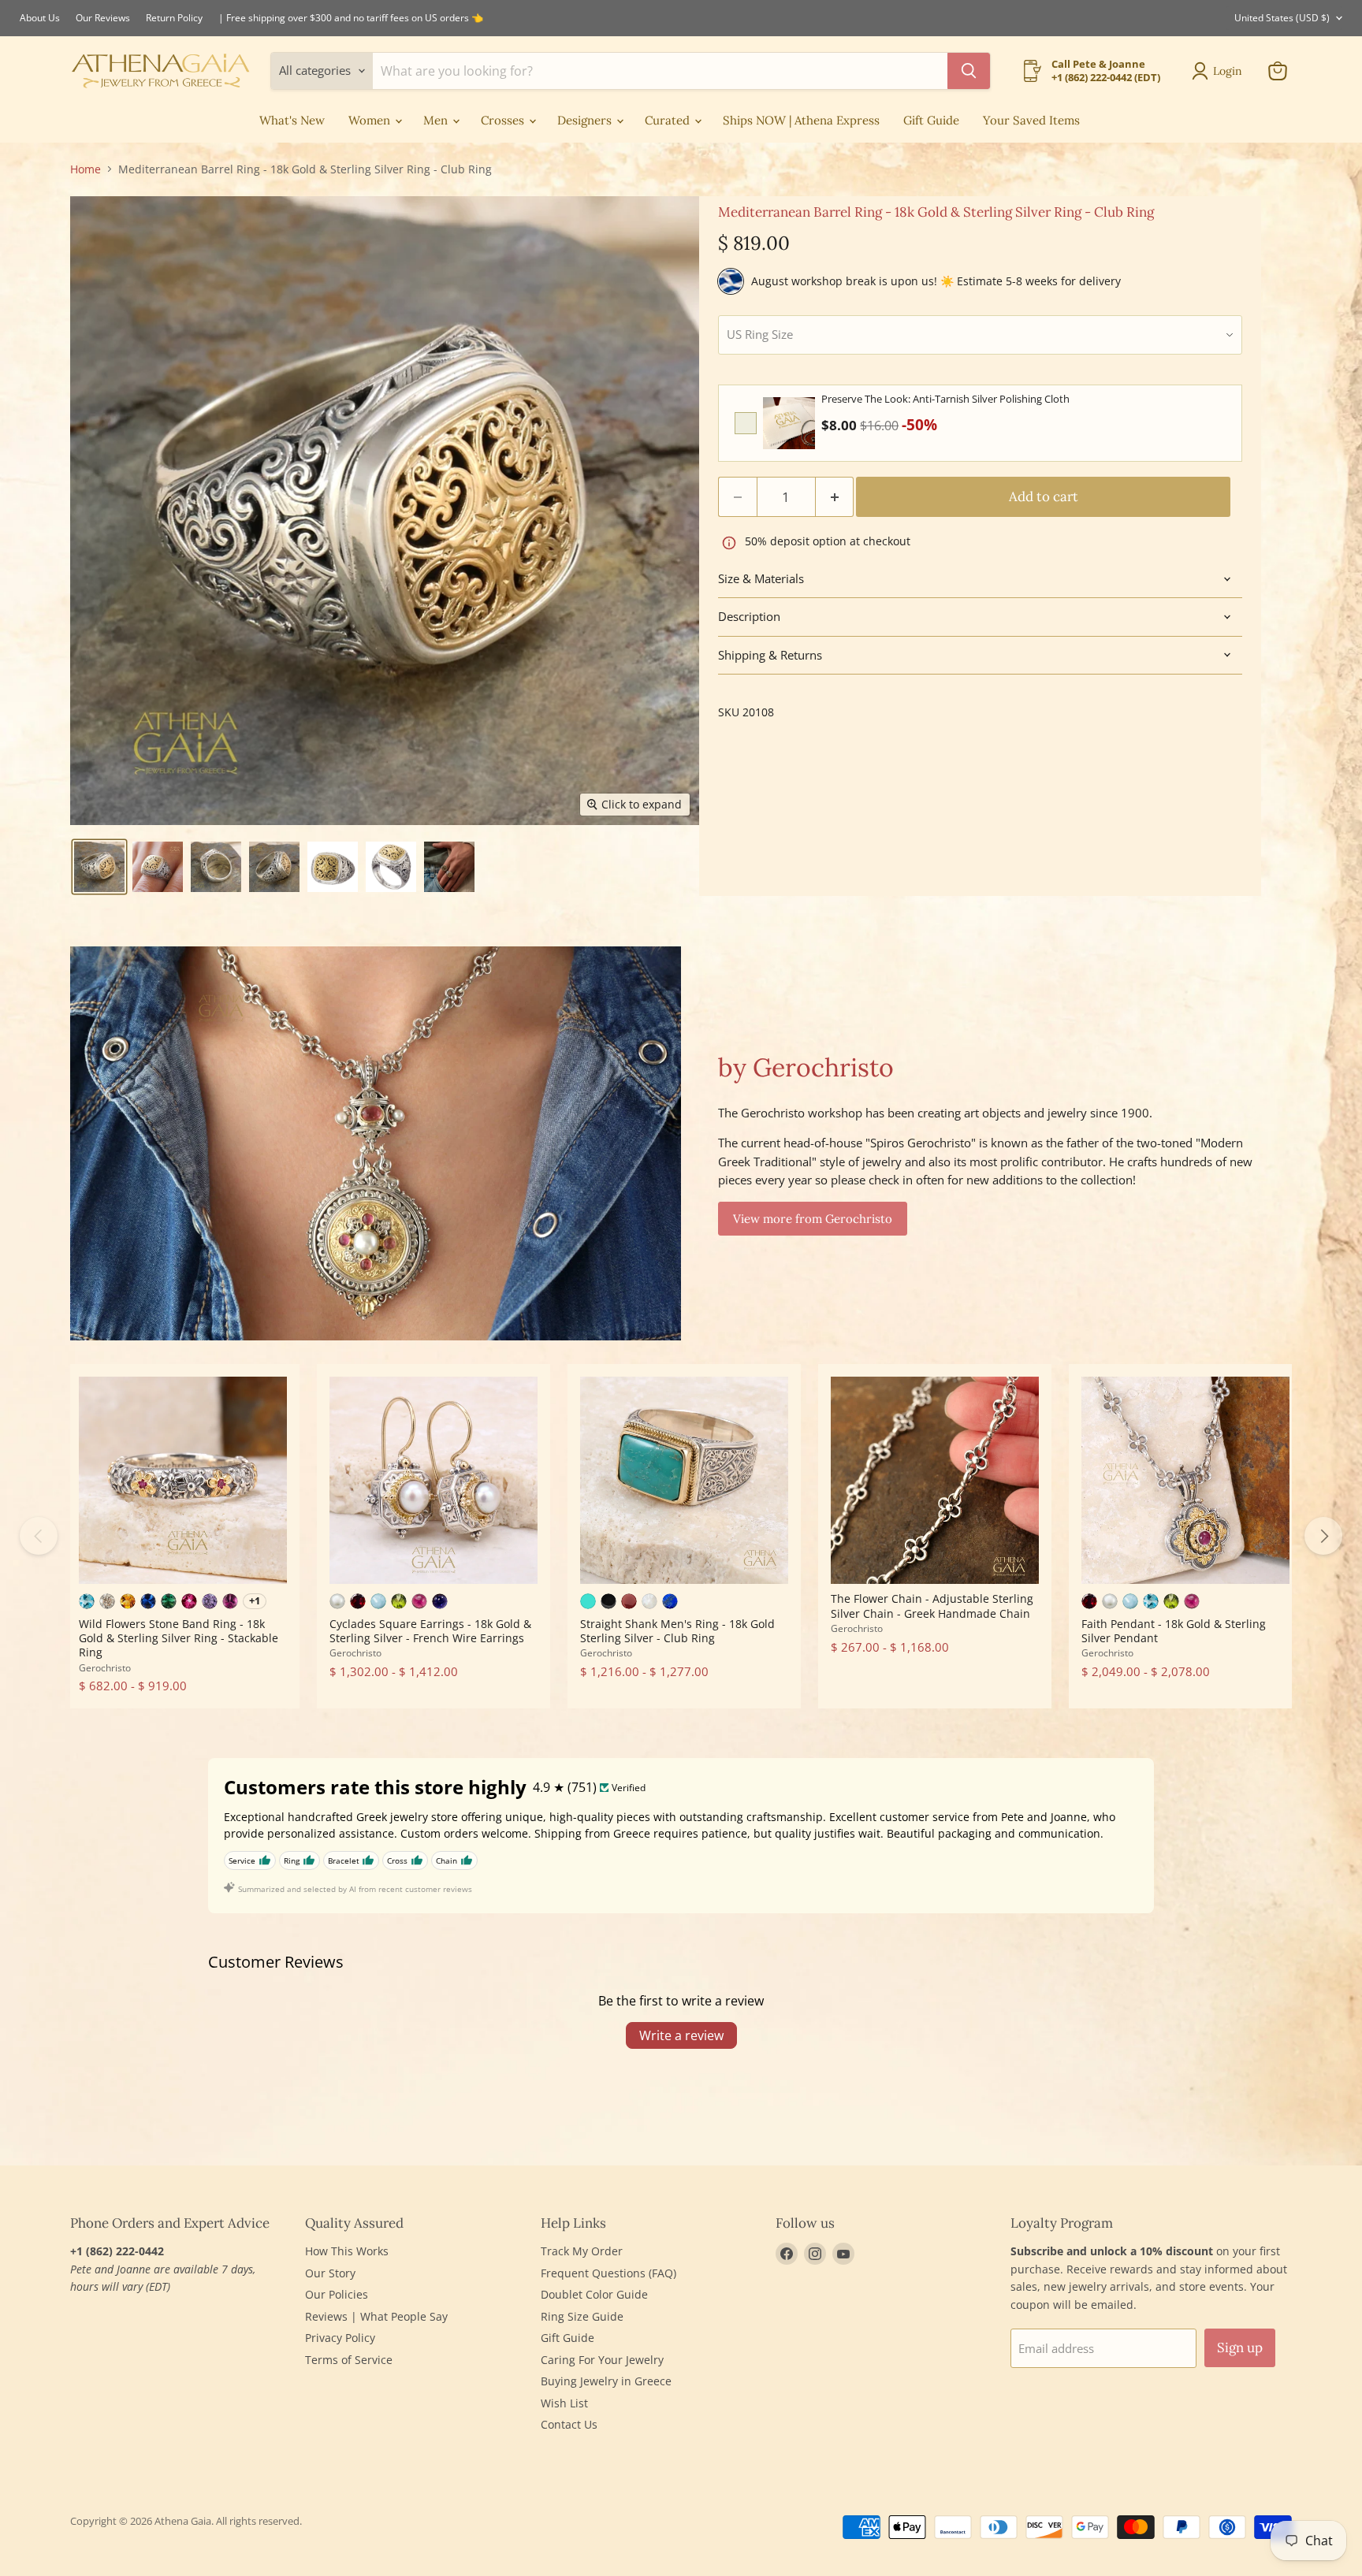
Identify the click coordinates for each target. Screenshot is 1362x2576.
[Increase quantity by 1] (835, 497)
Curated (669, 120)
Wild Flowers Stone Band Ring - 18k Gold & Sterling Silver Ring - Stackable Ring (179, 1638)
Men (437, 120)
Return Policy (174, 18)
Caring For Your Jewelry (602, 2360)
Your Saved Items (1031, 120)
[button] (99, 867)
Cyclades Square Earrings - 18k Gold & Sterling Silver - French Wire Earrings (430, 1631)
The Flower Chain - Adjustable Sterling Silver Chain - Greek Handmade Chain (932, 1606)
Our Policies (337, 2294)
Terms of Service (349, 2360)
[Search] (969, 71)
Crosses (504, 120)
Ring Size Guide (582, 2316)
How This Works (347, 2251)
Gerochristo (105, 1668)
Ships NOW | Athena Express (801, 120)
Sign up (1240, 2347)
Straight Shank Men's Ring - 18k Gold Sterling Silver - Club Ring (677, 1631)
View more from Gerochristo (813, 1219)
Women (371, 120)
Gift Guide (931, 120)
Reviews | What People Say (376, 2316)
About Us (40, 18)
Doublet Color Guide (594, 2294)
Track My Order (582, 2251)
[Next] (1323, 1536)
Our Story (330, 2273)
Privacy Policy (340, 2338)
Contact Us (569, 2424)
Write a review (681, 2035)
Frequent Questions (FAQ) (608, 2273)
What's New (292, 120)
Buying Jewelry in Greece (606, 2381)
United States (1282, 18)
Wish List (564, 2403)
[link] (789, 423)
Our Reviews (103, 18)
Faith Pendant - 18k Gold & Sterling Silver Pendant (1174, 1631)
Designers (586, 120)
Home (86, 169)
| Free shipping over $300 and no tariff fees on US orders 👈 (351, 18)
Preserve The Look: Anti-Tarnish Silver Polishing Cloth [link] (945, 399)
